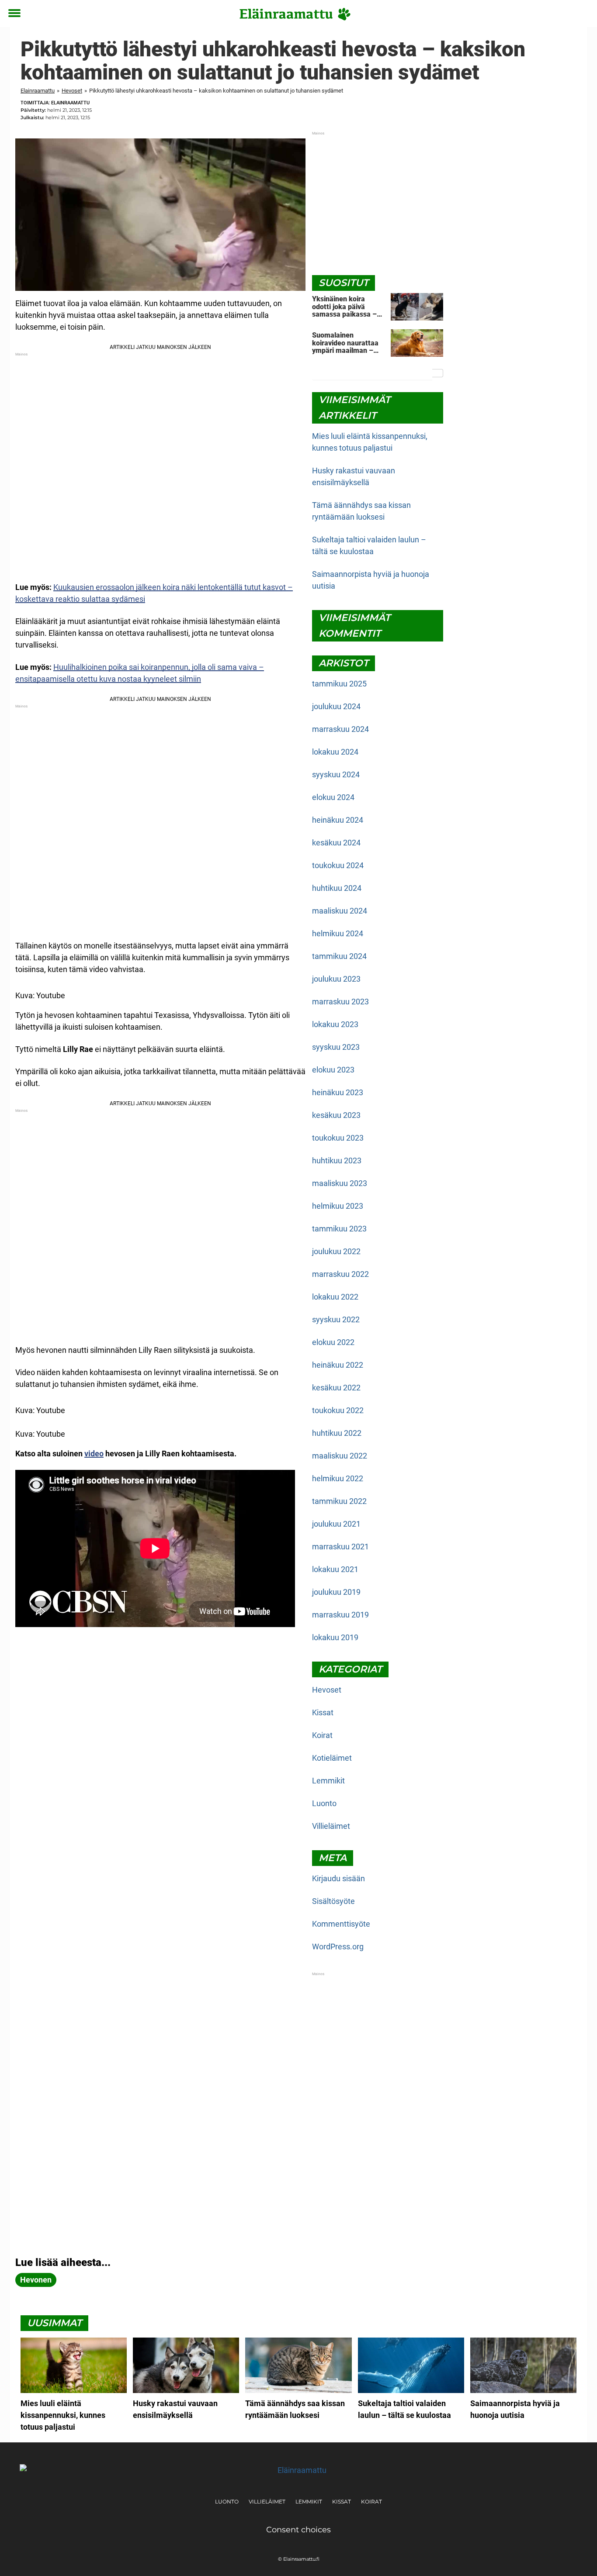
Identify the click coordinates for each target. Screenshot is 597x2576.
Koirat (322, 1735)
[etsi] (582, 14)
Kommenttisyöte (341, 1924)
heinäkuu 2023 (338, 1092)
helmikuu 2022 (338, 1478)
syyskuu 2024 (336, 774)
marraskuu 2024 (340, 729)
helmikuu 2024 (338, 933)
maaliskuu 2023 (340, 1183)
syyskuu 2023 (336, 1047)
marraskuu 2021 (340, 1547)
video (94, 1454)
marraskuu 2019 (340, 1615)
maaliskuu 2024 (340, 911)
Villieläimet (331, 1826)
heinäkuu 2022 (338, 1365)
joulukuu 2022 (336, 1251)
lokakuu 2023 (335, 1024)
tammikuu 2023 (339, 1229)
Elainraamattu (38, 91)
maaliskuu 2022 (340, 1456)
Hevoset (72, 91)
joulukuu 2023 (336, 979)
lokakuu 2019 (335, 1637)
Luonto (324, 1803)
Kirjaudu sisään (338, 1878)
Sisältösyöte (333, 1901)
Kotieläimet (332, 1758)
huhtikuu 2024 (337, 888)
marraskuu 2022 (340, 1274)
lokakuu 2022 (335, 1297)
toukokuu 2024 (338, 865)
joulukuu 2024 (336, 706)
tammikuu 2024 (339, 956)
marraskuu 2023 (340, 1002)
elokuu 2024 (333, 797)
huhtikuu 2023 (337, 1160)
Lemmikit (328, 1781)
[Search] (438, 373)
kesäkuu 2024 (336, 843)
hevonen (36, 2280)
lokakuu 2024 (335, 752)
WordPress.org (338, 1947)
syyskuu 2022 (336, 1319)
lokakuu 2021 (335, 1569)
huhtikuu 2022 (337, 1433)
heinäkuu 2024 (338, 820)
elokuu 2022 (333, 1342)
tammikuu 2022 (339, 1501)
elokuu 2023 (333, 1070)
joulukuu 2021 (336, 1524)
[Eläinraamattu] (295, 14)
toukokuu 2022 (338, 1410)
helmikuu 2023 (338, 1206)
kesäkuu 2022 (336, 1388)
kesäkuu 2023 (336, 1115)
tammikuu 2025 (339, 684)
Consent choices (298, 2530)
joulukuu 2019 (336, 1592)
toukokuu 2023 (338, 1138)
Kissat (323, 1712)
